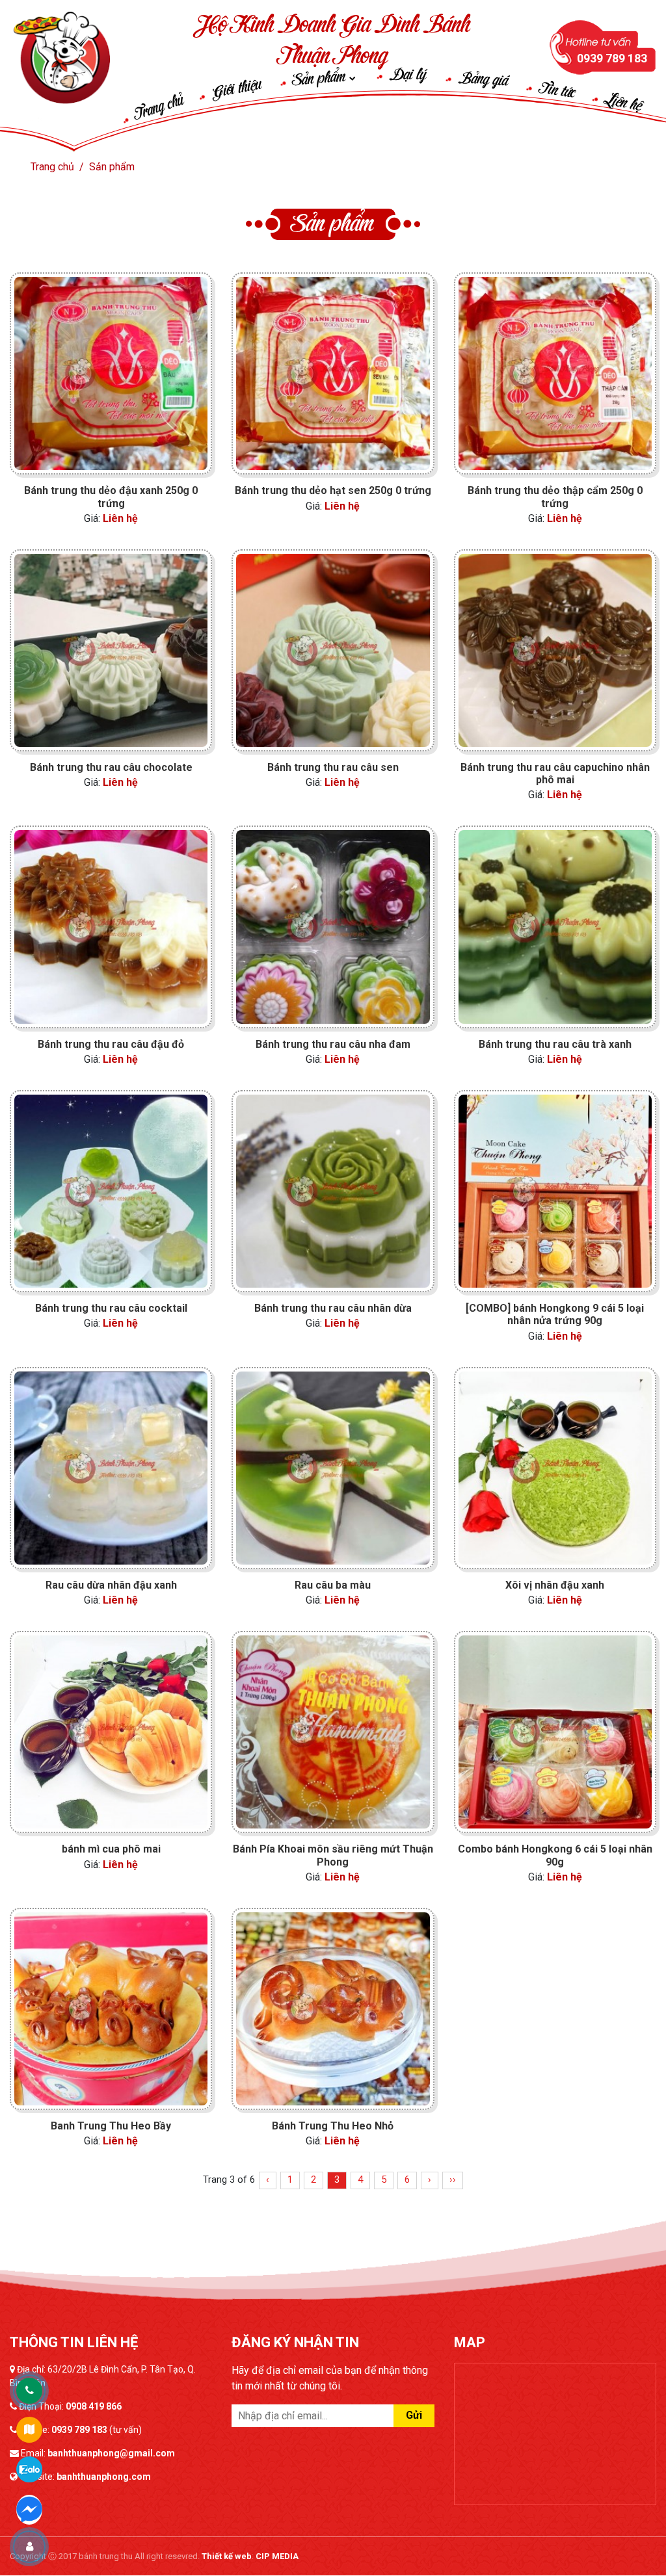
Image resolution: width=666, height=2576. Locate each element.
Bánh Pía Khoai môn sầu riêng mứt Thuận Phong (333, 1855)
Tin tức (558, 91)
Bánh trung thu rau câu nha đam (333, 1044)
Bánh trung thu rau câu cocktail (111, 1308)
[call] (29, 2391)
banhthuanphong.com (104, 2477)
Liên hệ (623, 103)
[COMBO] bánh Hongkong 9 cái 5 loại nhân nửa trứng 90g (555, 1314)
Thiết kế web (227, 2556)
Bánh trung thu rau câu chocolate (111, 767)
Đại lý (408, 75)
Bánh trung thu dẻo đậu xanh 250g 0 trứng (111, 497)
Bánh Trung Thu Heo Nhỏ (333, 2126)
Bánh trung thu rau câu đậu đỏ (111, 1044)
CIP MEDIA (277, 2556)
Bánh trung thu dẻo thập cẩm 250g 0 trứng (555, 497)
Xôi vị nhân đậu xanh (555, 1585)
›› (453, 2179)
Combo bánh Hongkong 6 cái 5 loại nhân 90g (555, 1855)
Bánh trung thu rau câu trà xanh (555, 1044)
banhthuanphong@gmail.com (111, 2453)
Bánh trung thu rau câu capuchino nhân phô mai (555, 774)
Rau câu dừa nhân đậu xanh (111, 1585)
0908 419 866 (94, 2406)
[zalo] (29, 2469)
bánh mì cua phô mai (111, 1849)
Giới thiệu (236, 89)
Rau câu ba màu (333, 1585)
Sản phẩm (322, 79)
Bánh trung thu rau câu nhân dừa (333, 1308)
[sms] (29, 2508)
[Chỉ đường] (29, 2430)
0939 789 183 (79, 2430)
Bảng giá (484, 80)
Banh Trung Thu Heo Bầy (111, 2126)
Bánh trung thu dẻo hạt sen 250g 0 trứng (333, 490)
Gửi (414, 2415)
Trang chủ (159, 108)
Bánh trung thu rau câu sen (333, 767)
